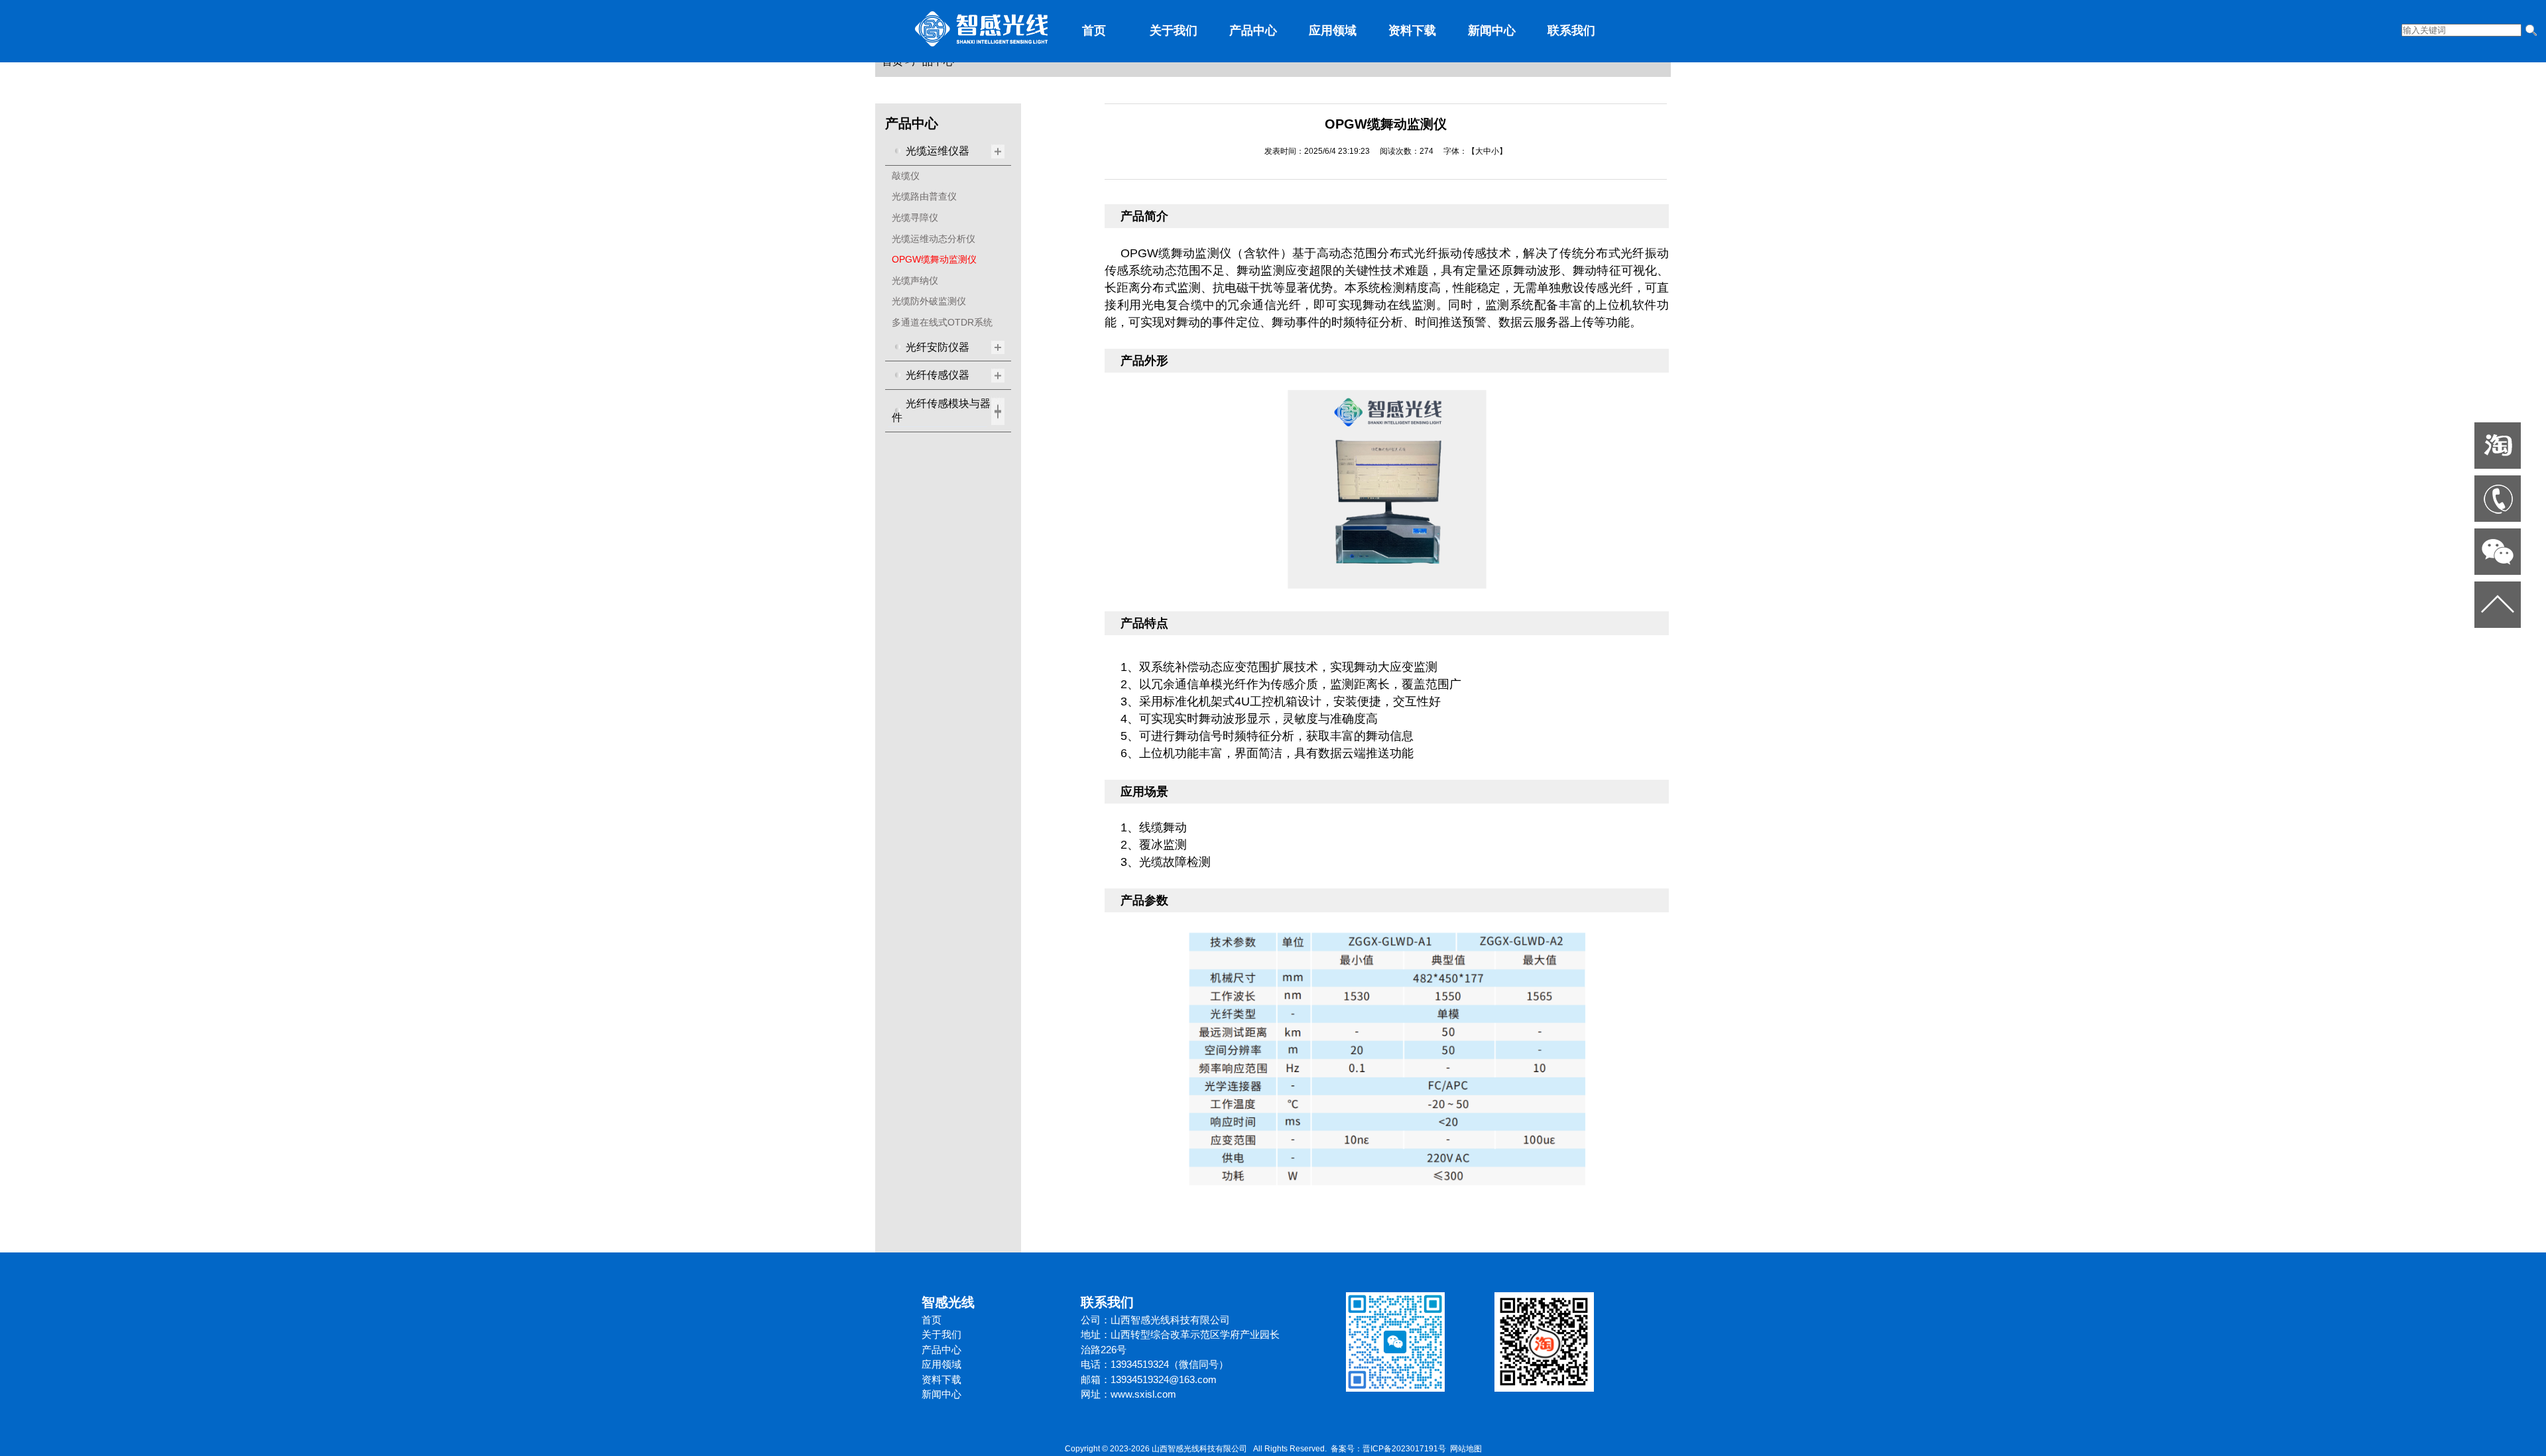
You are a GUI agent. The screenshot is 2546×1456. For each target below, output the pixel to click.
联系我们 (1571, 30)
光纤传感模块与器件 (941, 411)
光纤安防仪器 (938, 347)
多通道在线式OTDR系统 (942, 322)
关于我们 (1174, 30)
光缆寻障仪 (915, 217)
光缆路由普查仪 (924, 196)
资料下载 (1412, 30)
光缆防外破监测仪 (929, 301)
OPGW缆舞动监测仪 (934, 259)
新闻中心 (1492, 30)
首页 (1094, 30)
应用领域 (1333, 30)
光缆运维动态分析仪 (934, 239)
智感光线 (948, 1302)
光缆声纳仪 (915, 280)
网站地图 (1466, 1449)
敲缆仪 (906, 176)
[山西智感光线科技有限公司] (981, 44)
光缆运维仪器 (938, 151)
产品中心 (1253, 30)
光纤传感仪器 (938, 375)
